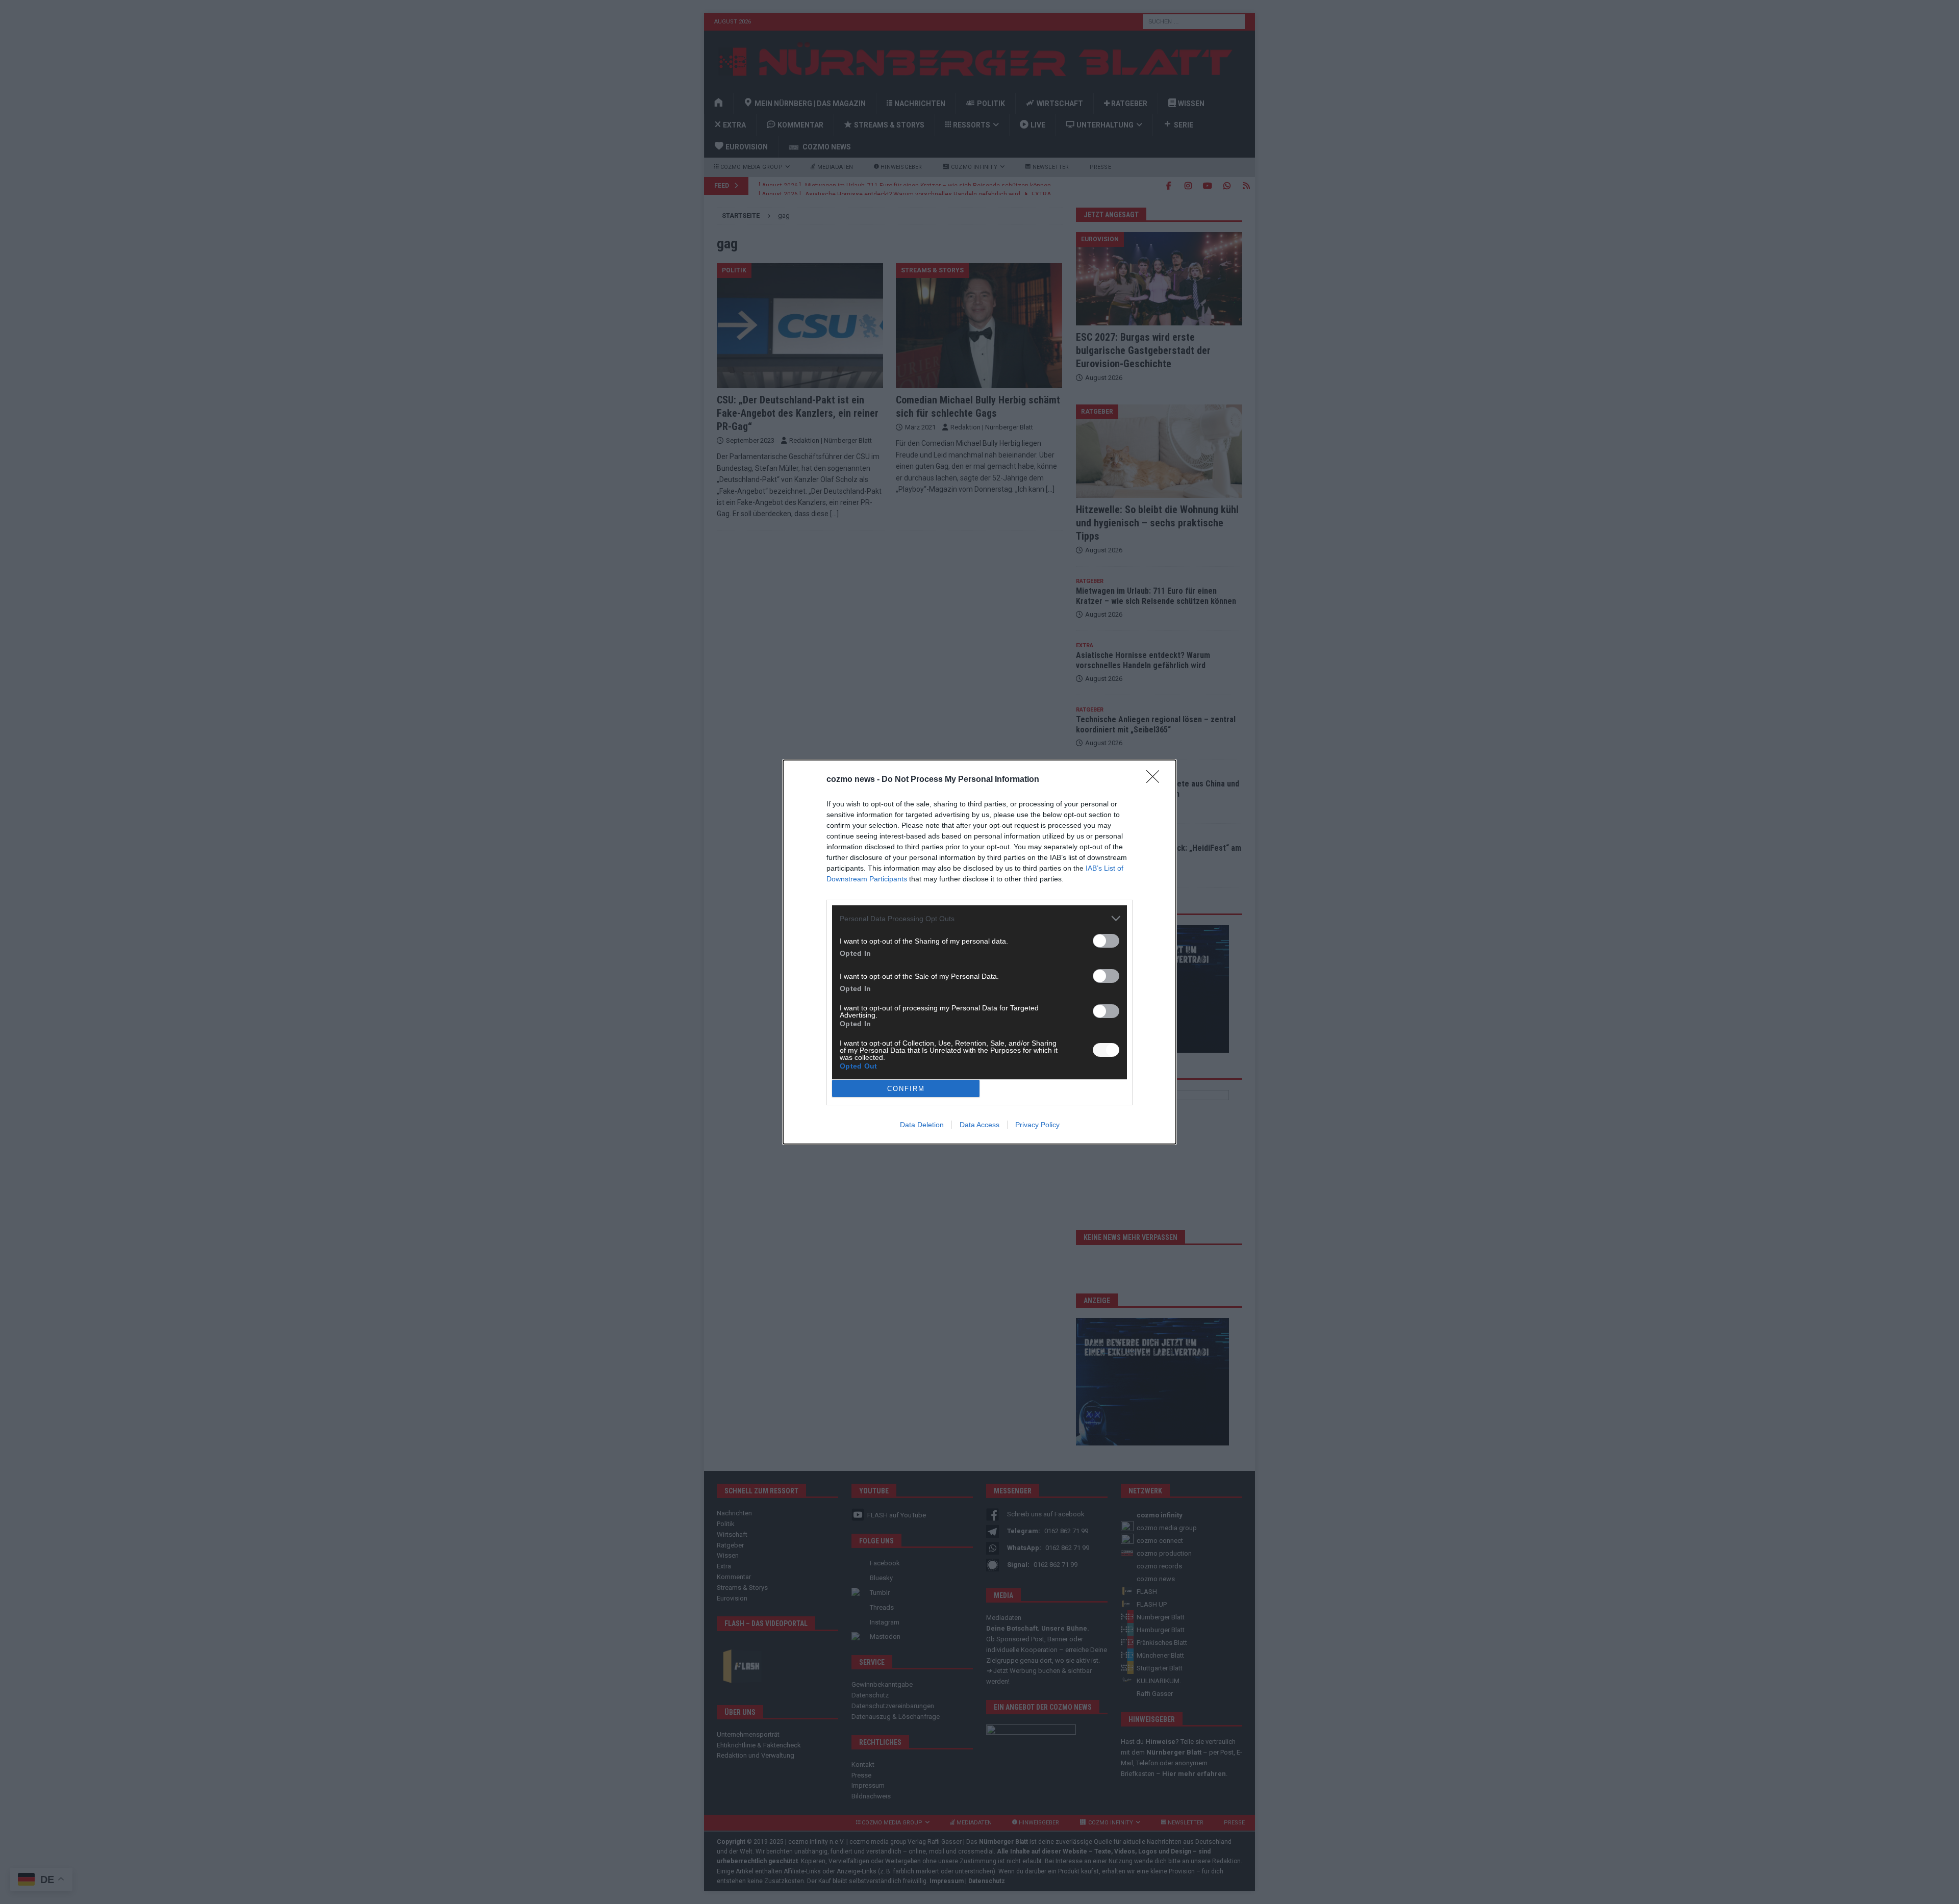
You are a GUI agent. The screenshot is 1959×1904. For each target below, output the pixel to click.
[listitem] (979, 918)
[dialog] (979, 952)
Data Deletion (922, 1125)
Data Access (979, 1125)
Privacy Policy (1037, 1125)
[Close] (1156, 780)
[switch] (1106, 941)
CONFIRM (906, 1089)
